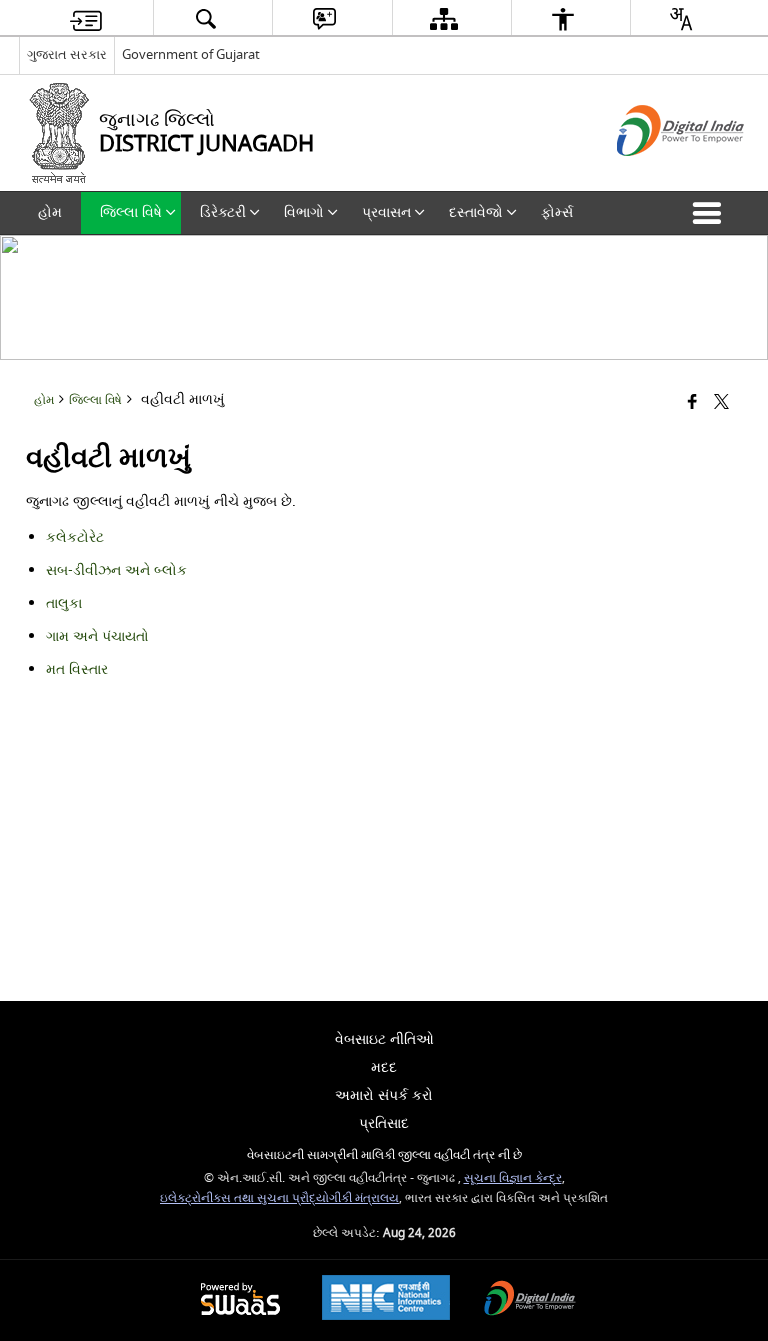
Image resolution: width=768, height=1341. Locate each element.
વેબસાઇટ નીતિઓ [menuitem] (384, 1039)
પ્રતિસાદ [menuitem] (384, 1123)
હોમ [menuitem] (50, 212)
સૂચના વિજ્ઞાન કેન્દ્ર (513, 1178)
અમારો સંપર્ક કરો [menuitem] (384, 1095)
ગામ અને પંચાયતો (97, 636)
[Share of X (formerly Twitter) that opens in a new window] (721, 402)
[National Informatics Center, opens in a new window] (386, 1300)
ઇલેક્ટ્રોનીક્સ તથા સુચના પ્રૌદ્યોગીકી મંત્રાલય (279, 1198)
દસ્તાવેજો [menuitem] (476, 212)
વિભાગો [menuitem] (304, 212)
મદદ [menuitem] (384, 1067)
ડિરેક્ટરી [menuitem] (223, 212)
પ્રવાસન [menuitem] (386, 212)
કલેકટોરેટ (75, 537)
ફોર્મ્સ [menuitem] (557, 212)
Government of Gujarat (191, 54)
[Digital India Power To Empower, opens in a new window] (530, 1300)
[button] (711, 213)
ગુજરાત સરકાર (67, 54)
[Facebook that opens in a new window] (692, 402)
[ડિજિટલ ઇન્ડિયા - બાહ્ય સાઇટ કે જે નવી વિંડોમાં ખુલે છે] (655, 173)
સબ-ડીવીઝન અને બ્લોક (116, 570)
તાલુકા (64, 603)
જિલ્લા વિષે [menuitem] (131, 212)
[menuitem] (86, 18)
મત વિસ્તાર (77, 669)
